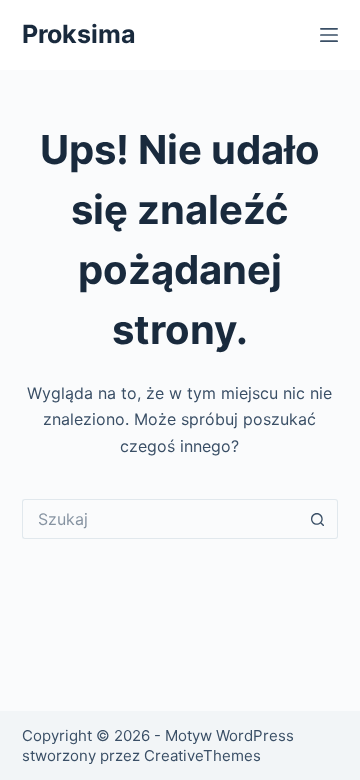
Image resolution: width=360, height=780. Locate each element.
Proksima (79, 34)
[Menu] (329, 35)
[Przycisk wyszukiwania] (318, 519)
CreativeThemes (202, 755)
